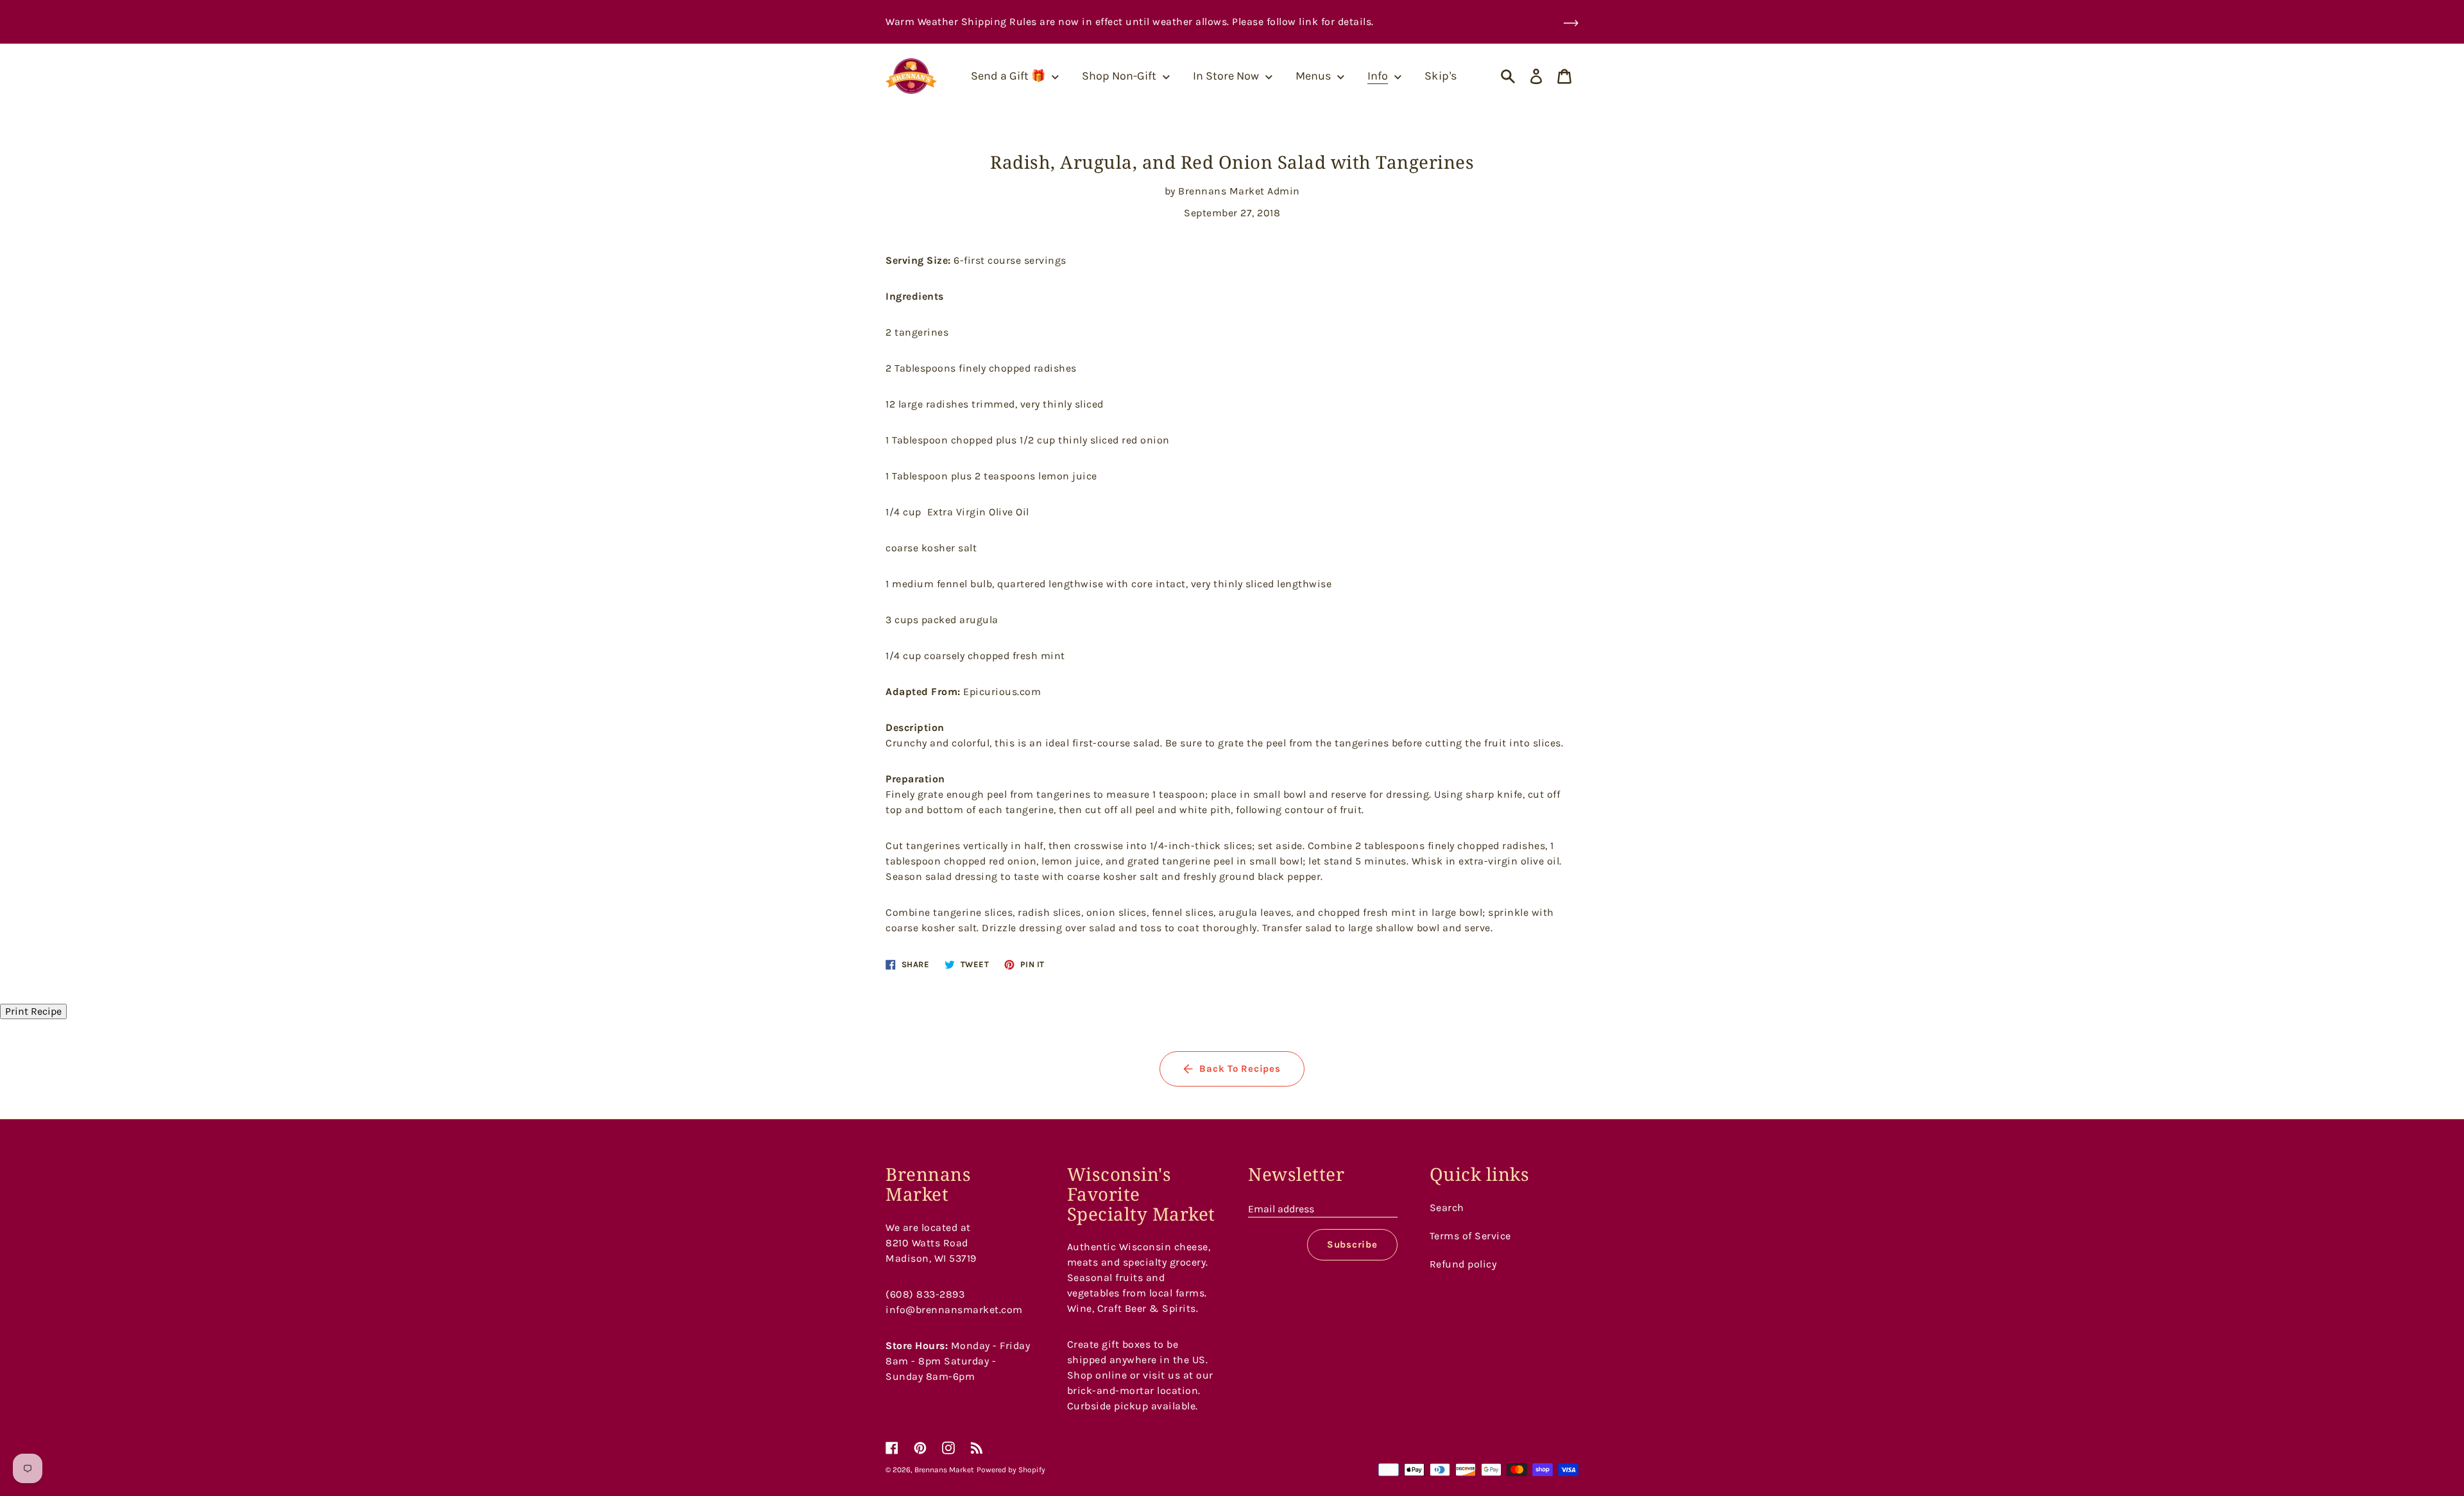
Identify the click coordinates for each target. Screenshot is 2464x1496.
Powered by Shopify (1011, 1470)
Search (1447, 1208)
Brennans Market (944, 1470)
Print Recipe (33, 1011)
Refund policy (1463, 1264)
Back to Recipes (1240, 1069)
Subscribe (1352, 1244)
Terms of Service (1470, 1236)
